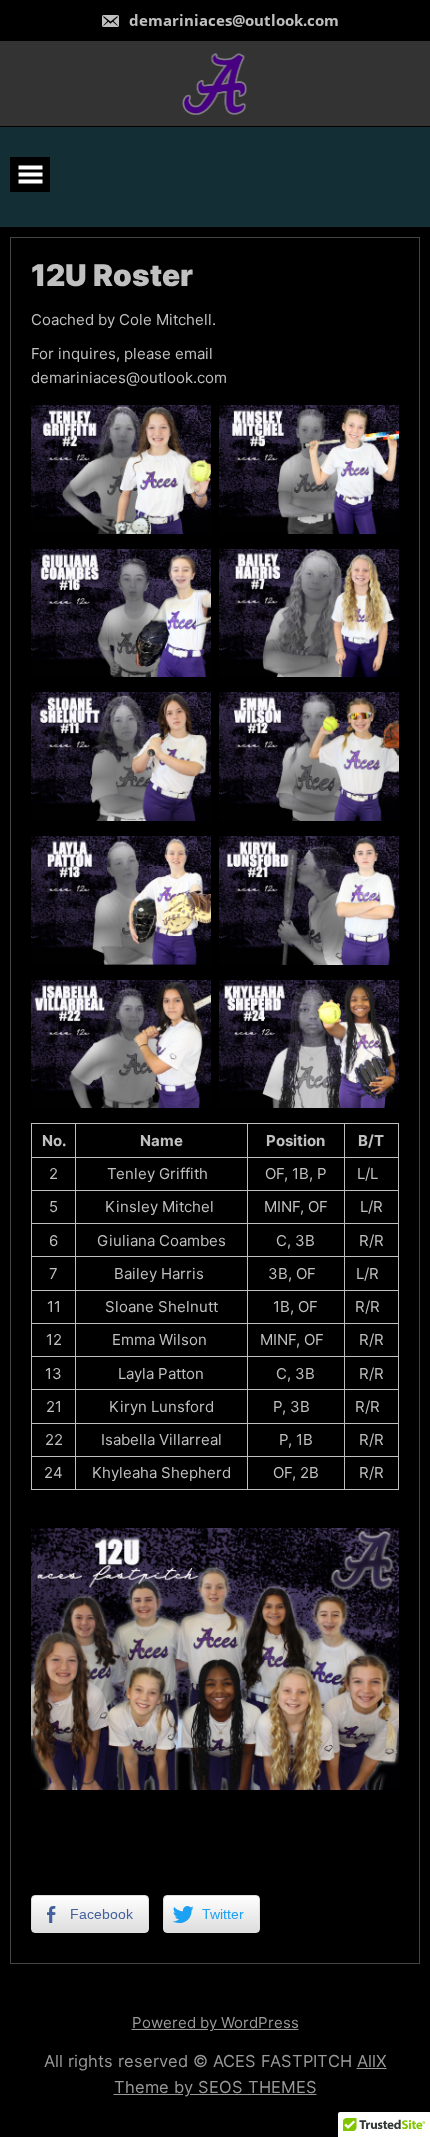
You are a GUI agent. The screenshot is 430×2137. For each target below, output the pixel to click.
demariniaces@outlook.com (232, 20)
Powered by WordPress (215, 2022)
